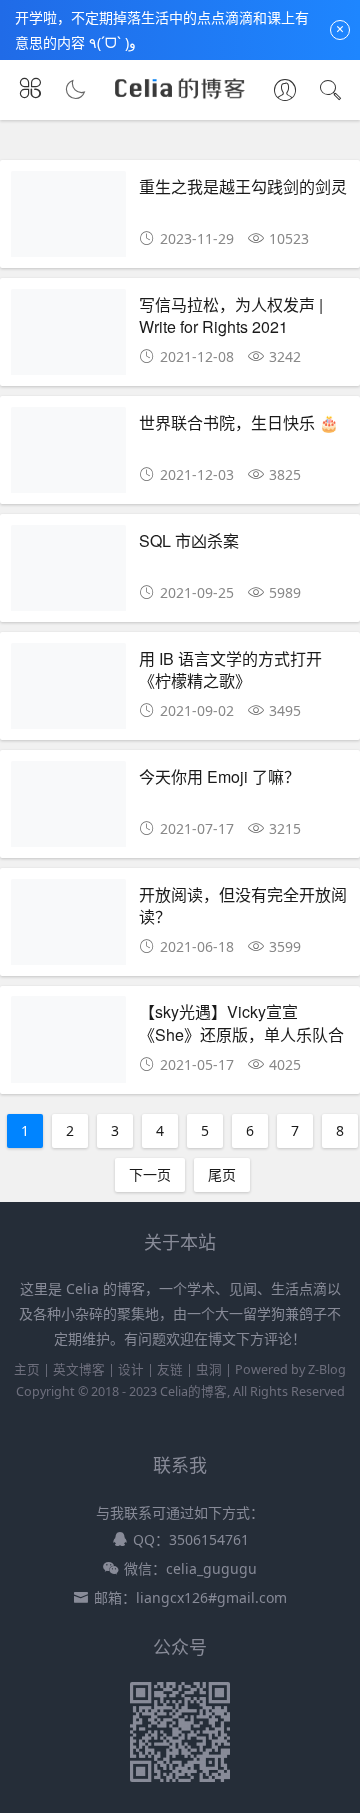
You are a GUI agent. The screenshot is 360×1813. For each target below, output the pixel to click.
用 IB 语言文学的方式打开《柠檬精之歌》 (230, 669)
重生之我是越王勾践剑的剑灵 (243, 186)
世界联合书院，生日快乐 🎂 (239, 422)
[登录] (285, 92)
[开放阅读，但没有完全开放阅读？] (68, 927)
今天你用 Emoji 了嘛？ (219, 776)
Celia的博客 (193, 1391)
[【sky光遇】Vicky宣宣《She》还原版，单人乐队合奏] (68, 1044)
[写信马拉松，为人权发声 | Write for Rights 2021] (68, 337)
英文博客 (79, 1369)
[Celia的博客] (179, 96)
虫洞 (209, 1369)
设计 (131, 1369)
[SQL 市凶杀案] (68, 573)
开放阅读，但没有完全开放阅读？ (243, 905)
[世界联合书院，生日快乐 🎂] (68, 455)
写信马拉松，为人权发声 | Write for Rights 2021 (231, 315)
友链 (170, 1369)
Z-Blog (327, 1369)
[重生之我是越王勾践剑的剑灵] (68, 219)
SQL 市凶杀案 (189, 540)
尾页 (222, 1174)
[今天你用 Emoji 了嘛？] (68, 809)
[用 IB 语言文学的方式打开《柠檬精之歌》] (68, 691)
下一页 (150, 1174)
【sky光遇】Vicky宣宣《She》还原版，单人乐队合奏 (241, 1034)
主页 (27, 1369)
